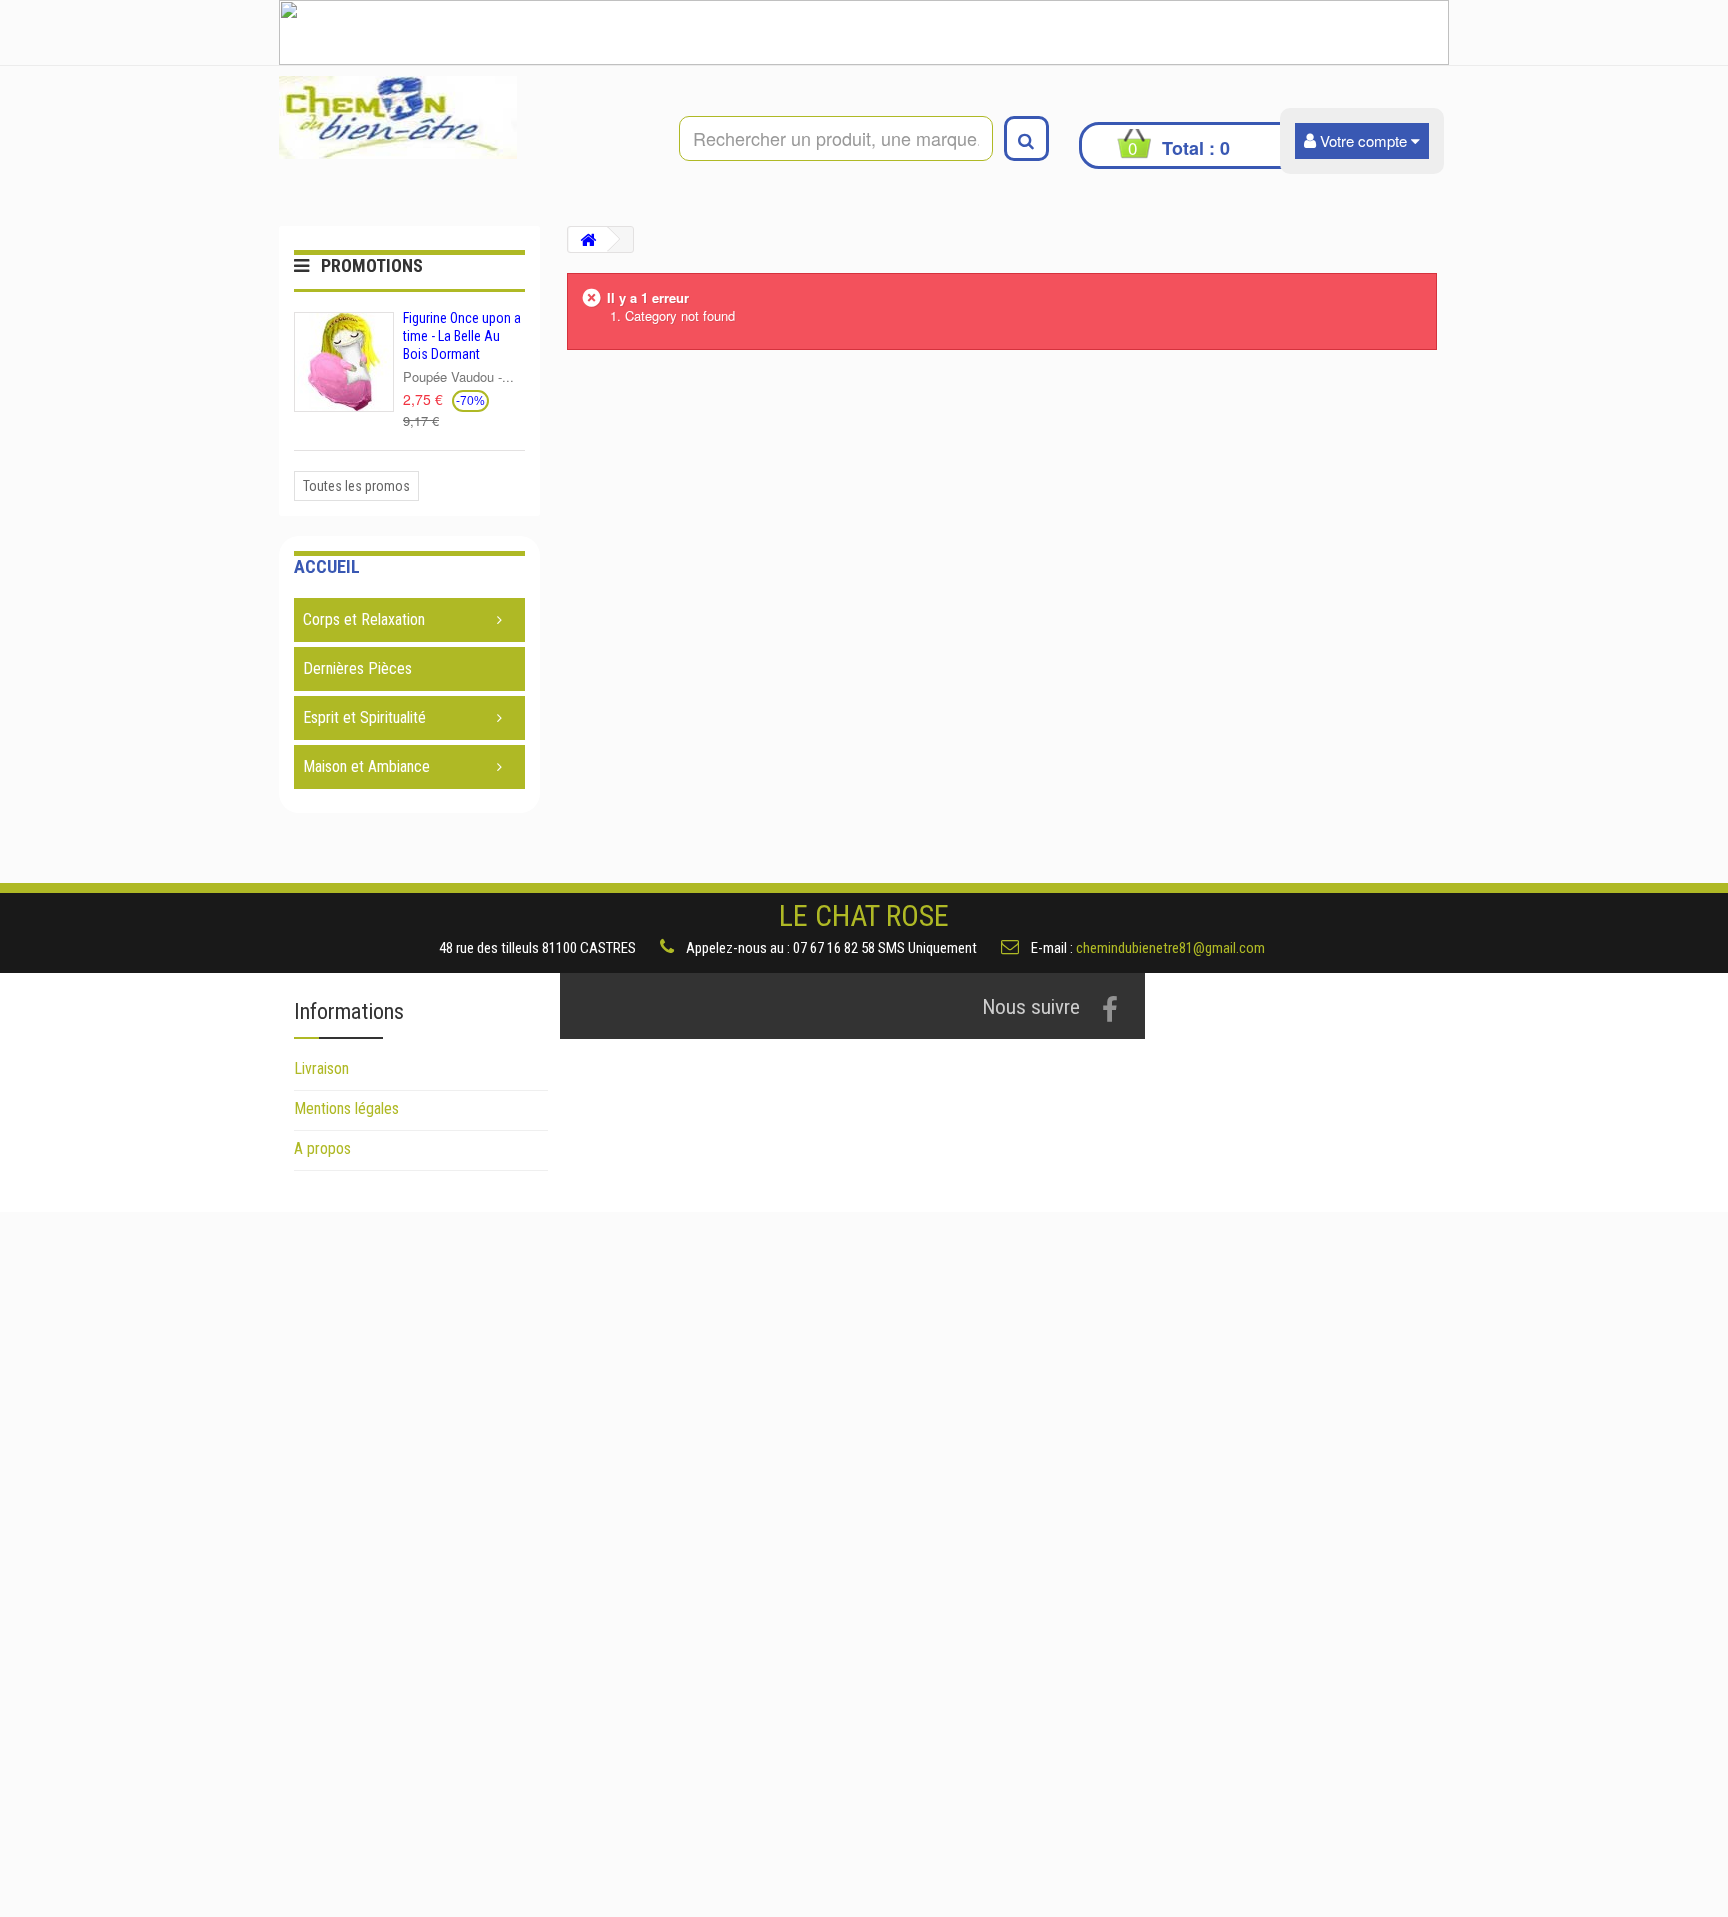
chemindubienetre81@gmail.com (1170, 948)
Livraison (321, 1068)
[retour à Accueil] (588, 239)
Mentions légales (346, 1108)
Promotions (372, 265)
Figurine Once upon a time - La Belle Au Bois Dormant (462, 336)
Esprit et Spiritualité (364, 717)
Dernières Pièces (357, 668)
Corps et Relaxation (364, 619)
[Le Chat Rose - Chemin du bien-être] (464, 117)
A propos (322, 1148)
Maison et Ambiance (366, 766)
